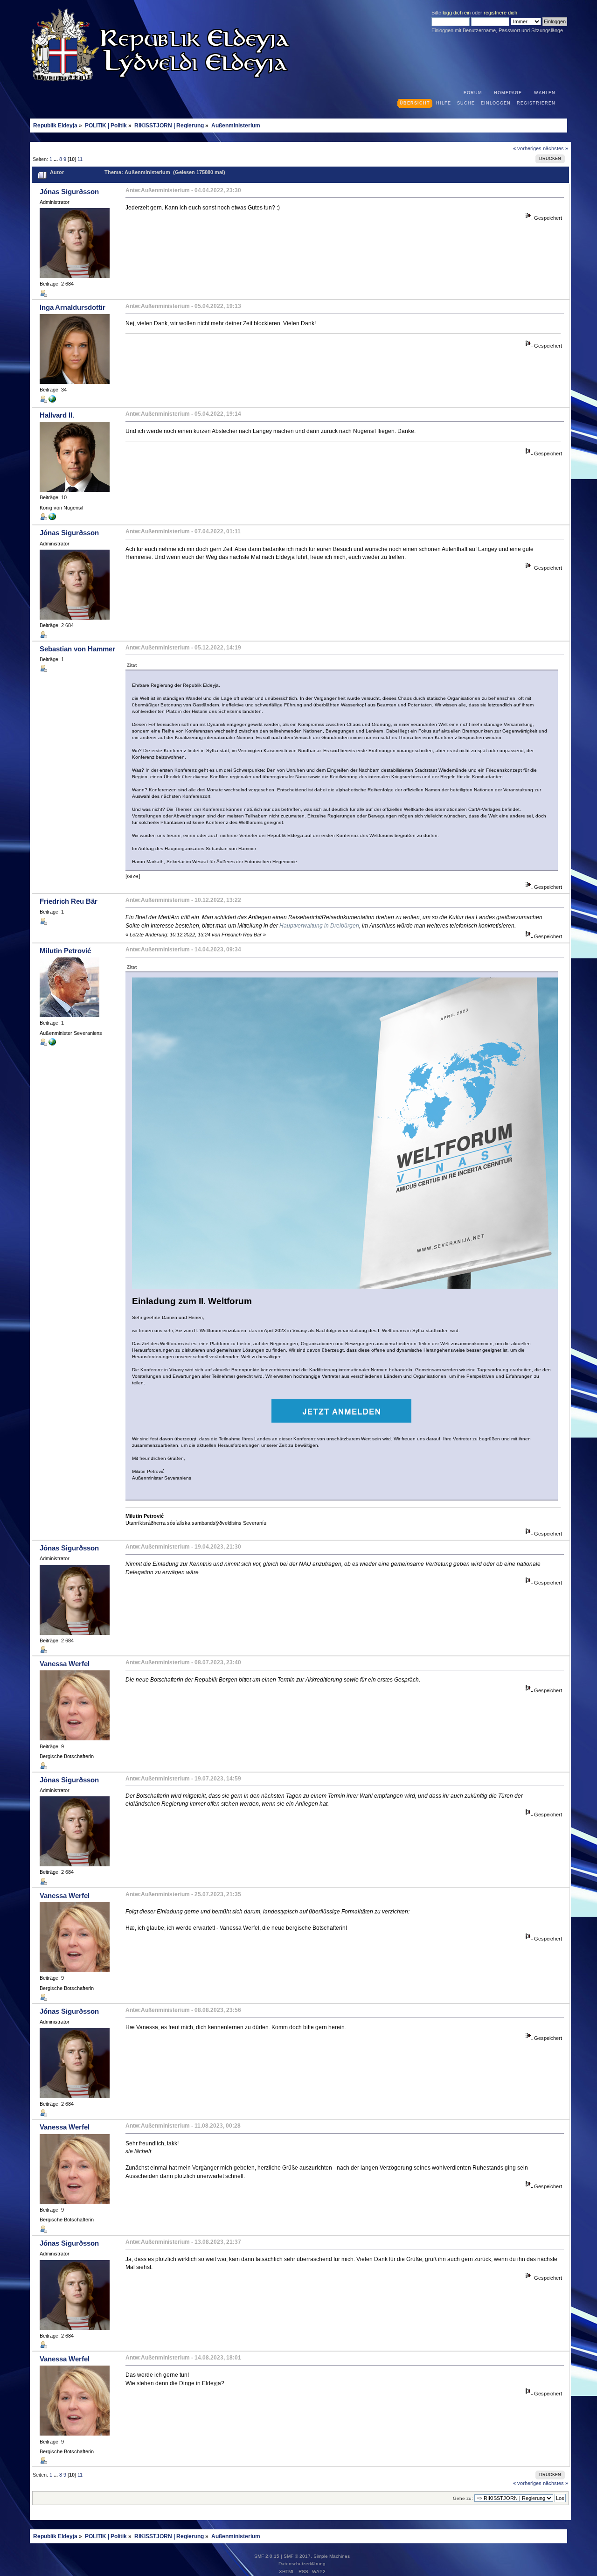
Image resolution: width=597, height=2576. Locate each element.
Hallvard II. (57, 415)
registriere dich (500, 13)
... (56, 159)
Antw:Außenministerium (158, 190)
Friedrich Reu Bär (69, 901)
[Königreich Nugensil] (52, 401)
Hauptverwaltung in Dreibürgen (319, 926)
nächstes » (555, 148)
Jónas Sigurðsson (69, 192)
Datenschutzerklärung (302, 2564)
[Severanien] (52, 1044)
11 (80, 159)
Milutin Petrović (65, 951)
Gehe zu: (463, 2498)
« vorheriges (527, 148)
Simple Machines (332, 2556)
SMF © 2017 (297, 2556)
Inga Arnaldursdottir (73, 307)
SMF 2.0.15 (267, 2556)
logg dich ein (457, 13)
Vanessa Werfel (65, 1664)
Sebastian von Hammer (77, 649)
